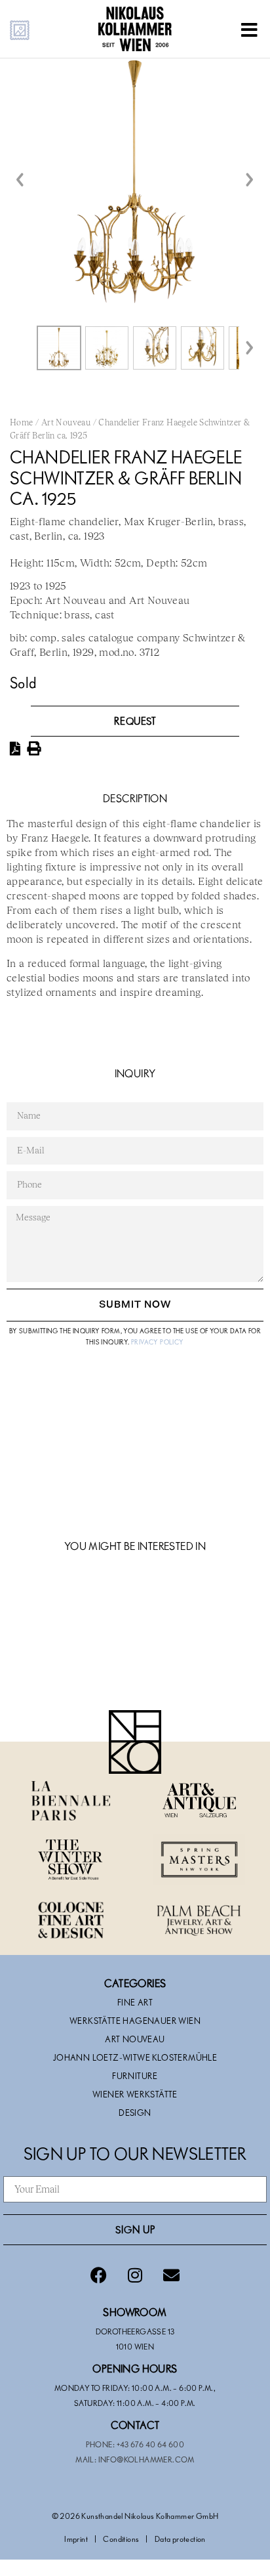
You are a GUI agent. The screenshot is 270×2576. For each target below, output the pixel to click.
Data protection (180, 2539)
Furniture (135, 2076)
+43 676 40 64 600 (151, 2444)
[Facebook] (99, 2275)
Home (22, 423)
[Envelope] (171, 2275)
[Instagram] (135, 2275)
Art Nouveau (66, 423)
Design (135, 2113)
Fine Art (135, 2002)
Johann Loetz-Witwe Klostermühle (135, 2057)
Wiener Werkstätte (135, 2094)
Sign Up (135, 2229)
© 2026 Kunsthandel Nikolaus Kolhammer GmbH (135, 2516)
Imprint (76, 2539)
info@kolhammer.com (146, 2459)
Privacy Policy (158, 1342)
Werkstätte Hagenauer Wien (135, 2021)
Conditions (121, 2539)
